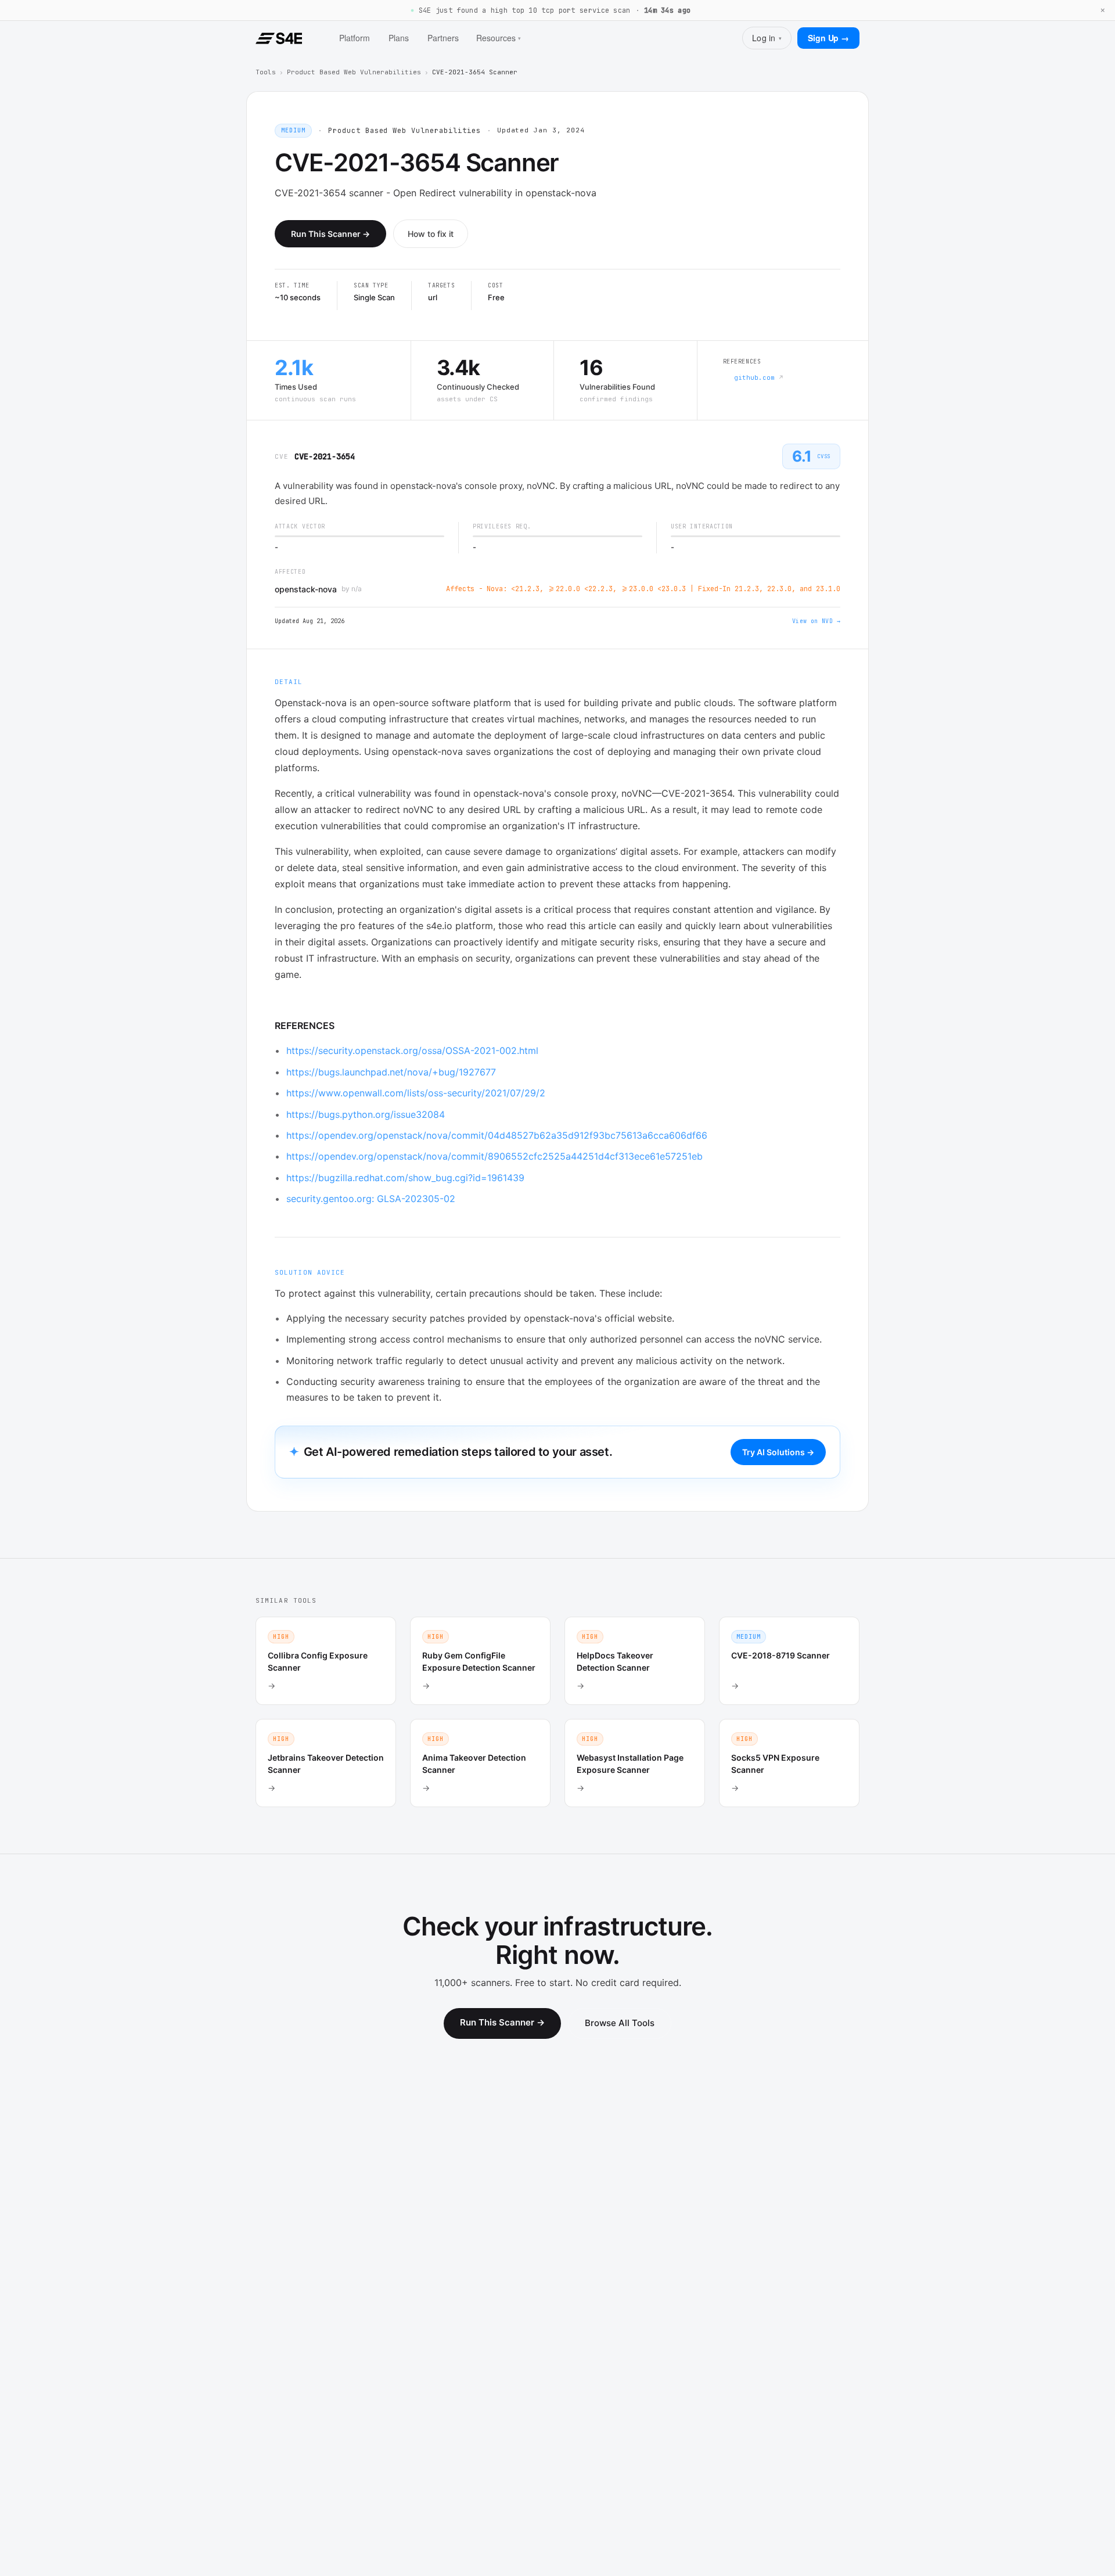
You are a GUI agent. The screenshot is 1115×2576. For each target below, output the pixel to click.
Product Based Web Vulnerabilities (354, 72)
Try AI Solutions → (778, 1452)
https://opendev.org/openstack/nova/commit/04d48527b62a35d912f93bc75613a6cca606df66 (498, 1135)
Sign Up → (828, 38)
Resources (499, 38)
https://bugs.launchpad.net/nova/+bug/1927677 (393, 1072)
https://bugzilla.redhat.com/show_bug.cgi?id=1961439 (407, 1178)
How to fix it (431, 234)
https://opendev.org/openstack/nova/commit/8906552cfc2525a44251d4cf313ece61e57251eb (496, 1156)
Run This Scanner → (330, 234)
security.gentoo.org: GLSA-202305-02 (372, 1199)
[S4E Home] (279, 38)
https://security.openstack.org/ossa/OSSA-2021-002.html (414, 1050)
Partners (443, 38)
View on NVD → (816, 621)
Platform (355, 38)
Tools (266, 72)
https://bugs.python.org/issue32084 (367, 1114)
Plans (399, 38)
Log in (767, 38)
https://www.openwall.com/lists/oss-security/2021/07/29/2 (417, 1093)
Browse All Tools (620, 2023)
